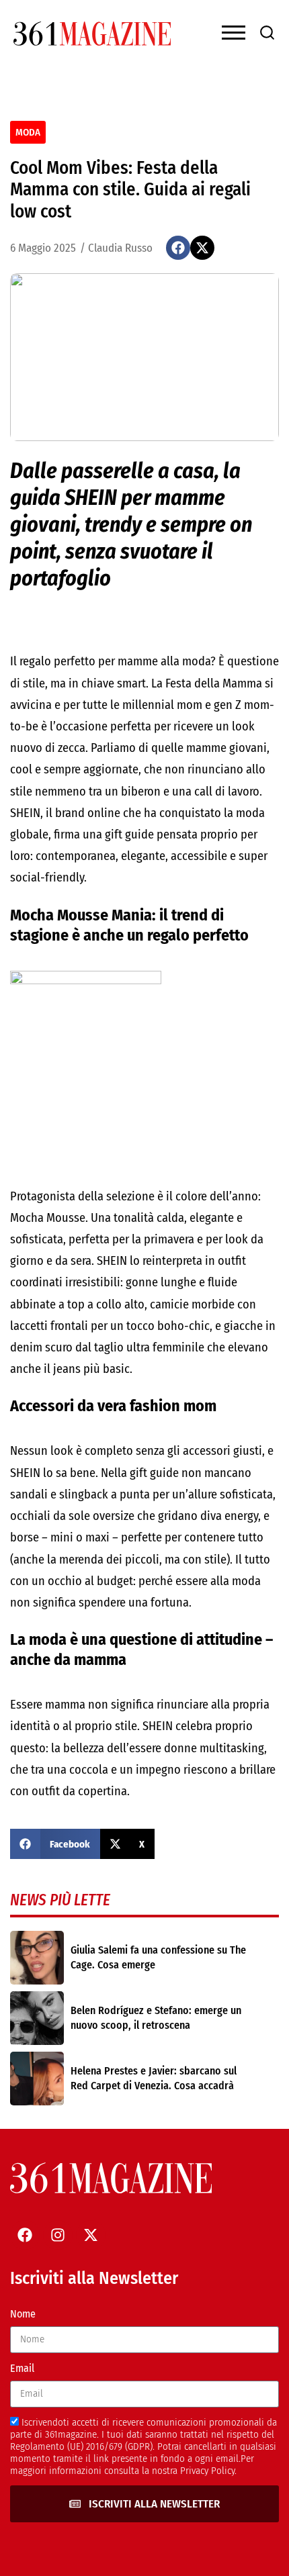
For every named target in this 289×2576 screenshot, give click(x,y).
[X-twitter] (91, 2235)
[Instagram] (58, 2235)
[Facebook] (25, 2235)
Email (22, 2368)
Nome (23, 2314)
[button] (178, 248)
